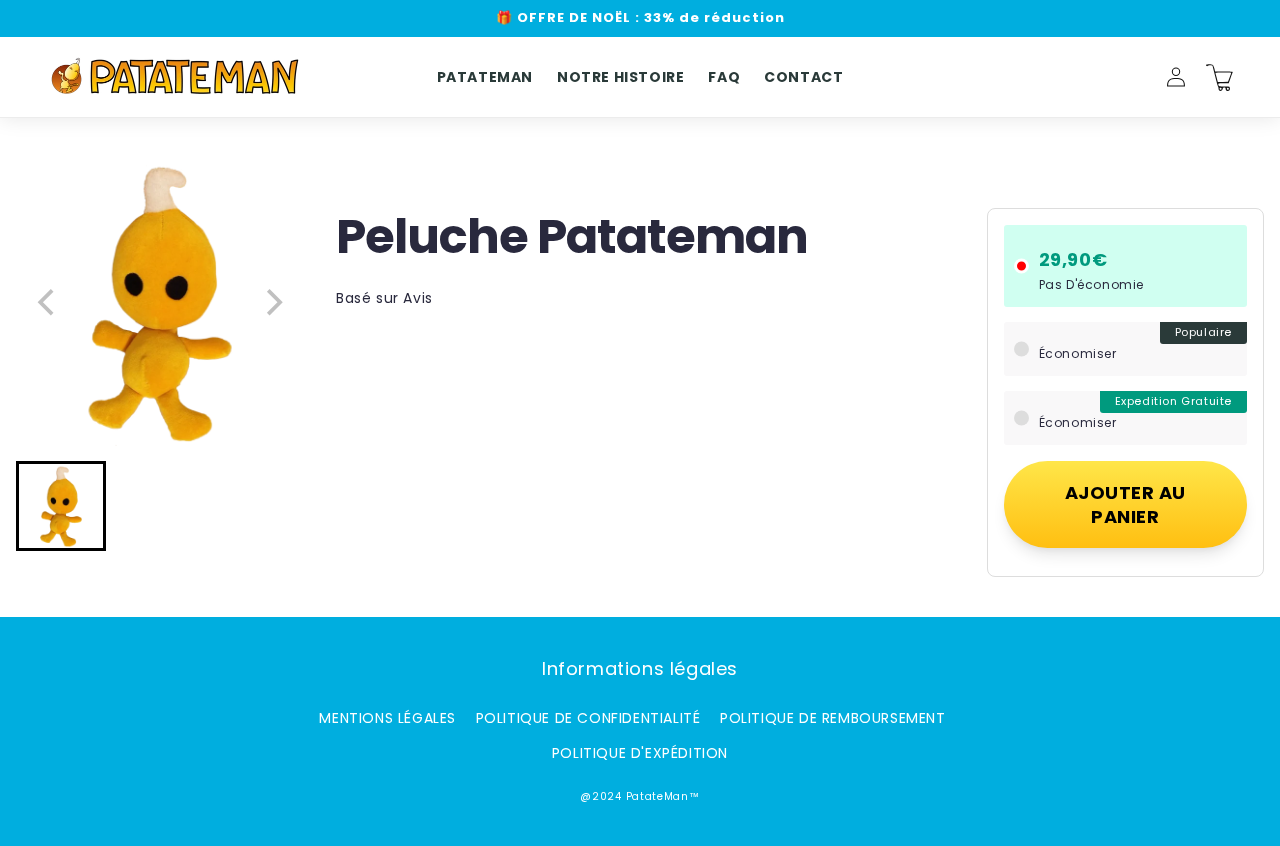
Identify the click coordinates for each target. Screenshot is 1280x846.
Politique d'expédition (640, 753)
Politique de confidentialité (588, 718)
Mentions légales (387, 718)
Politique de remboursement (833, 718)
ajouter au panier (1125, 504)
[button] (1132, 77)
